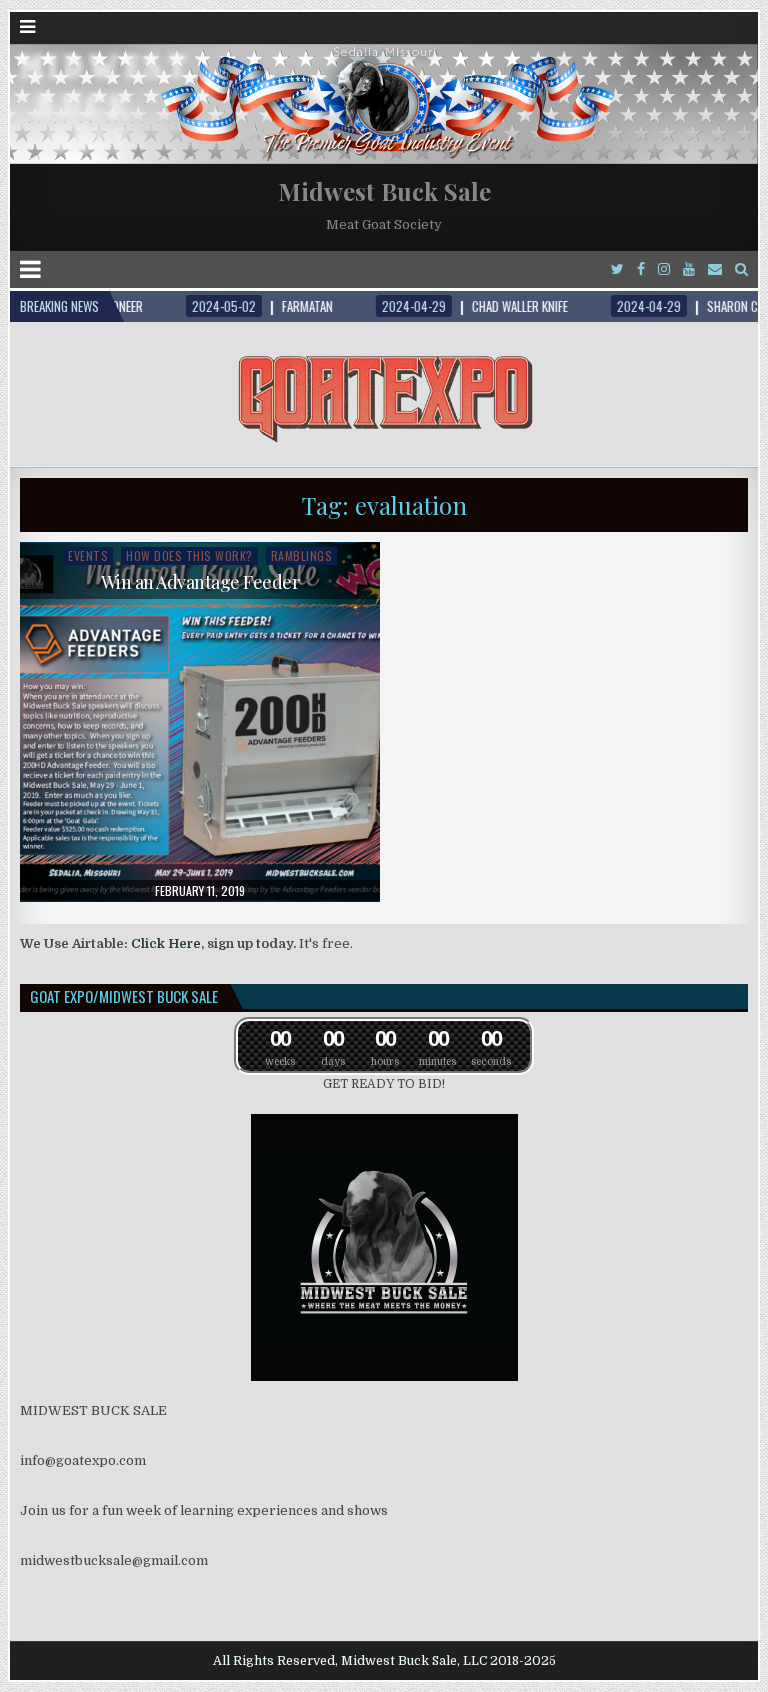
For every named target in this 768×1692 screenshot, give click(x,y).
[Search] (741, 269)
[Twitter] (617, 269)
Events (88, 555)
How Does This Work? (189, 555)
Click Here (166, 943)
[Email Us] (715, 269)
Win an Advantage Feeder (200, 582)
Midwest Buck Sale (384, 191)
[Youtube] (689, 269)
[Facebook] (641, 269)
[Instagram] (664, 269)
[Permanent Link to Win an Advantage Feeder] (200, 722)
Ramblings (302, 555)
